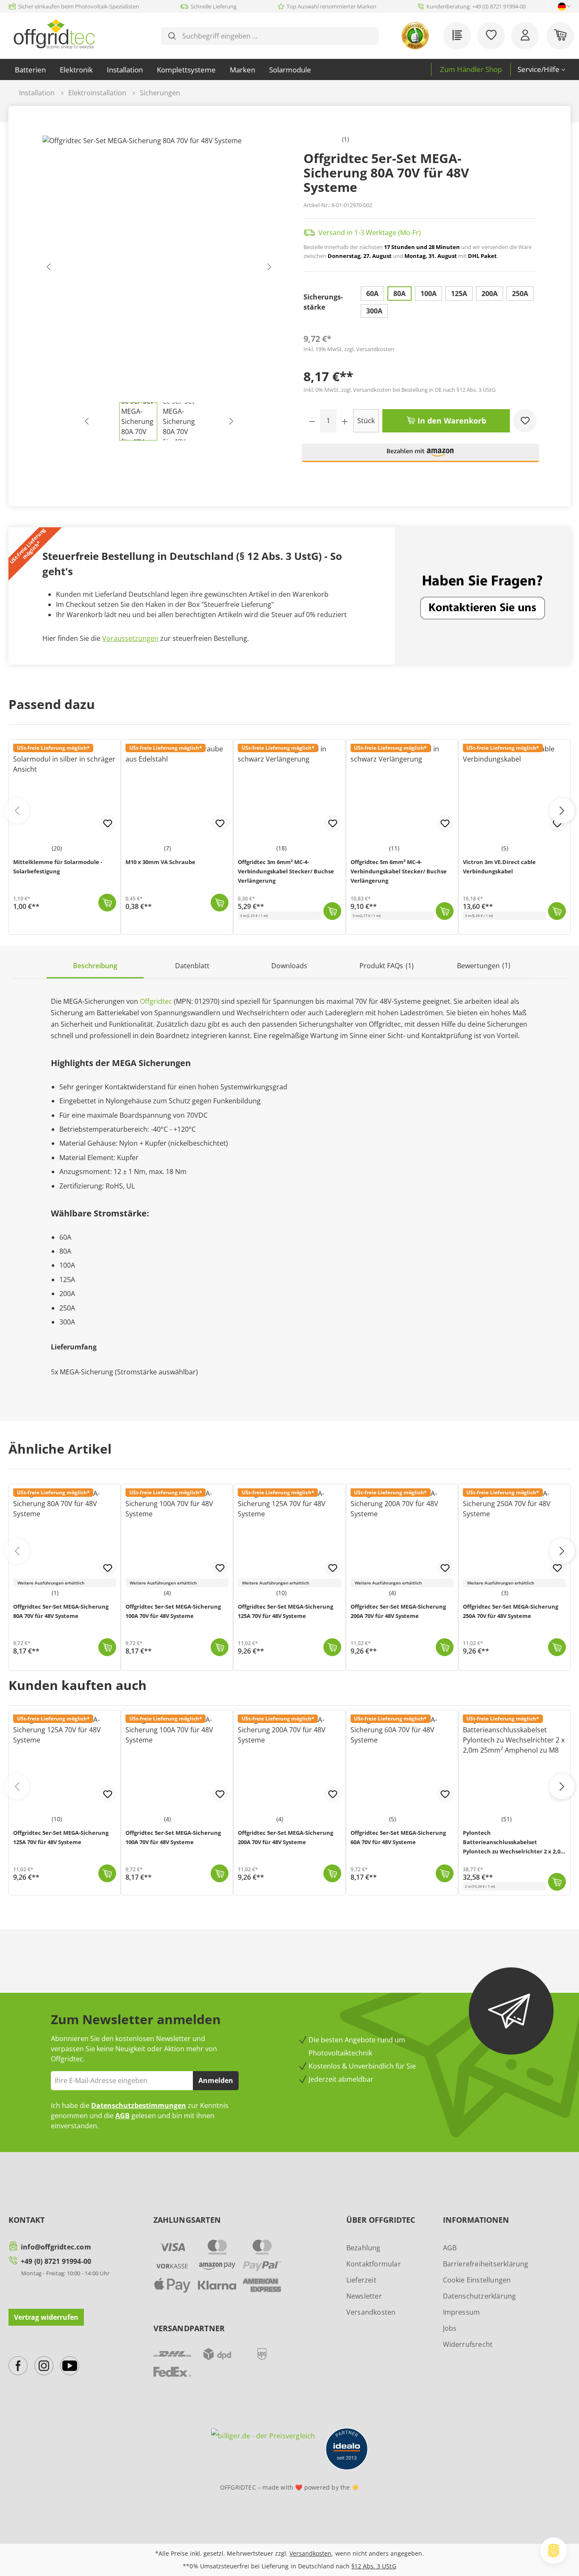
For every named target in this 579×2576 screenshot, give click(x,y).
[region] (159, 288)
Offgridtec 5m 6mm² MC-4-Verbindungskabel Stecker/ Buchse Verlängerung (399, 871)
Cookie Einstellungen (477, 2280)
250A (520, 294)
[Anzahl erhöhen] (345, 421)
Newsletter (364, 2296)
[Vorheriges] (49, 269)
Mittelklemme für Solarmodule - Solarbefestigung (58, 867)
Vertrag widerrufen (46, 2317)
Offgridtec (156, 1001)
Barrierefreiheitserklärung (486, 2264)
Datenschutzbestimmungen (139, 2105)
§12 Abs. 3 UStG (374, 2566)
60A (372, 294)
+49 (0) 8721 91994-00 (56, 2261)
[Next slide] (562, 1551)
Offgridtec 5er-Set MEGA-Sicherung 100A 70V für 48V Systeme (173, 1611)
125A (459, 294)
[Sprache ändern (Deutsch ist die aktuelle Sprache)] (562, 7)
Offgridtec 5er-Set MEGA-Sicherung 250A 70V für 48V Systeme (511, 1611)
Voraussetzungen (130, 638)
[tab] (95, 966)
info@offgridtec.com (56, 2247)
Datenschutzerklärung (480, 2296)
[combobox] (277, 36)
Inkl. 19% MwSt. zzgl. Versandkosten (349, 349)
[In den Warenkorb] (107, 1647)
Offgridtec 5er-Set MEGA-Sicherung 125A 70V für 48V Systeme (285, 1611)
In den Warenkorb (451, 421)
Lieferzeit (361, 2280)
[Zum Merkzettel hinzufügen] (525, 421)
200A (490, 294)
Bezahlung (363, 2248)
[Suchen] (172, 36)
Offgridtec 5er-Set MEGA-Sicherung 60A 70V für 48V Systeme (398, 1837)
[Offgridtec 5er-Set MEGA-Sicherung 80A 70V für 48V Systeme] (159, 269)
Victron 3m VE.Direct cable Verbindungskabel (499, 867)
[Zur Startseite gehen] (54, 34)
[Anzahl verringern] (312, 421)
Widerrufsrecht (468, 2344)
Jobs (450, 2328)
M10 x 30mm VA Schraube (160, 862)
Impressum (462, 2312)
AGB (122, 2116)
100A (429, 294)
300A (374, 311)
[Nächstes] (269, 269)
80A (399, 294)
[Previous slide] (17, 1551)
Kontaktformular (374, 2264)
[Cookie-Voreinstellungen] (554, 2551)
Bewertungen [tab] (484, 965)
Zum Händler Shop (471, 69)
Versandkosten (371, 2312)
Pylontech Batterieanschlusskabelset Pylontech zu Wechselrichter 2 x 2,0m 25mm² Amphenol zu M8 (514, 1843)
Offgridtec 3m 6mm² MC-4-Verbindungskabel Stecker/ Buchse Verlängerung (286, 871)
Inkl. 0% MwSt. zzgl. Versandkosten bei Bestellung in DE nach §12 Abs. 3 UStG (399, 390)
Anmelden (216, 2080)
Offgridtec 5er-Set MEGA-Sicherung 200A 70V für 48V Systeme (398, 1611)
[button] (421, 456)
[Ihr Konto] (525, 36)
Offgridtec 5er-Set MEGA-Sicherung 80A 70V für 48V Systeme (61, 1611)
